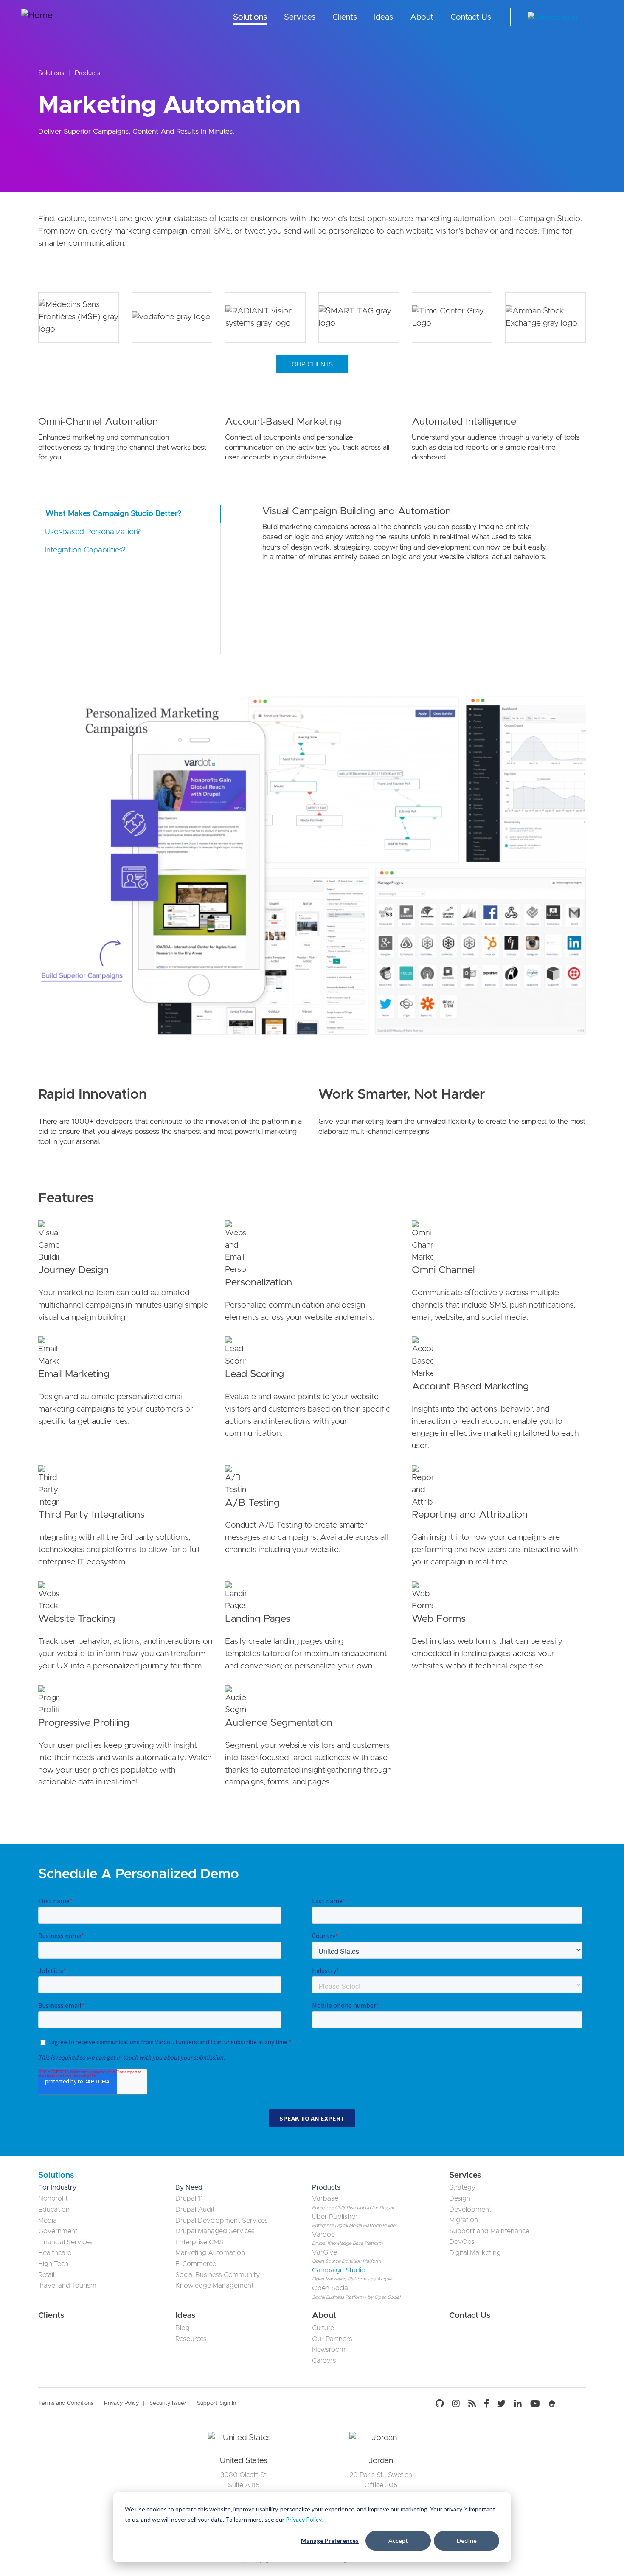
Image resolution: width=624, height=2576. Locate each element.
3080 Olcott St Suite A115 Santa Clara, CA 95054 (244, 2485)
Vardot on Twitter (501, 2404)
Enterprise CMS (199, 2242)
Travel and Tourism (67, 2286)
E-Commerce (196, 2264)
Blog (183, 2328)
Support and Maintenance (489, 2231)
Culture (323, 2328)
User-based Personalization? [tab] (93, 532)
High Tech (53, 2264)
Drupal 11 (189, 2198)
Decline (467, 2541)
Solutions (250, 17)
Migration (464, 2220)
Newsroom (329, 2350)
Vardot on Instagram (456, 2404)
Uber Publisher (335, 2217)
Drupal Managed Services (215, 2231)
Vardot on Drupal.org (552, 2404)
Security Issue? (168, 2403)
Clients (345, 17)
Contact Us (471, 17)
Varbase (325, 2198)
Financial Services (65, 2242)
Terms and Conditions (66, 2403)
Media (48, 2221)
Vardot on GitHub (442, 2404)
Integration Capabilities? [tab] (85, 550)
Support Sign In (216, 2403)
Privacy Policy (304, 2519)
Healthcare (55, 2253)
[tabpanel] (243, 2482)
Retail (46, 2275)
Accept (398, 2541)
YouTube (535, 2404)
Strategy (462, 2187)
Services (300, 17)
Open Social (331, 2288)
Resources (191, 2339)
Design (460, 2198)
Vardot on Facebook (486, 2404)
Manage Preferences (330, 2541)
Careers (324, 2361)
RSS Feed (472, 2404)
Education (54, 2210)
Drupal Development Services (222, 2221)
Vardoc (323, 2235)
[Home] (53, 17)
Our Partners (332, 2339)
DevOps (462, 2242)
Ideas (384, 17)
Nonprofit (53, 2198)
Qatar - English (596, 18)
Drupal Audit (195, 2210)
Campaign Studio (339, 2270)
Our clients (312, 365)
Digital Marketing (475, 2253)
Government (58, 2231)
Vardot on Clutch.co (573, 2404)
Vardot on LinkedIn (518, 2404)
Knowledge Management (215, 2286)
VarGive (325, 2252)
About (422, 17)
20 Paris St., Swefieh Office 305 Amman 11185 (381, 2485)
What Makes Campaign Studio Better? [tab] (114, 514)
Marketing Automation (210, 2253)
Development (470, 2210)
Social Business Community (218, 2275)
